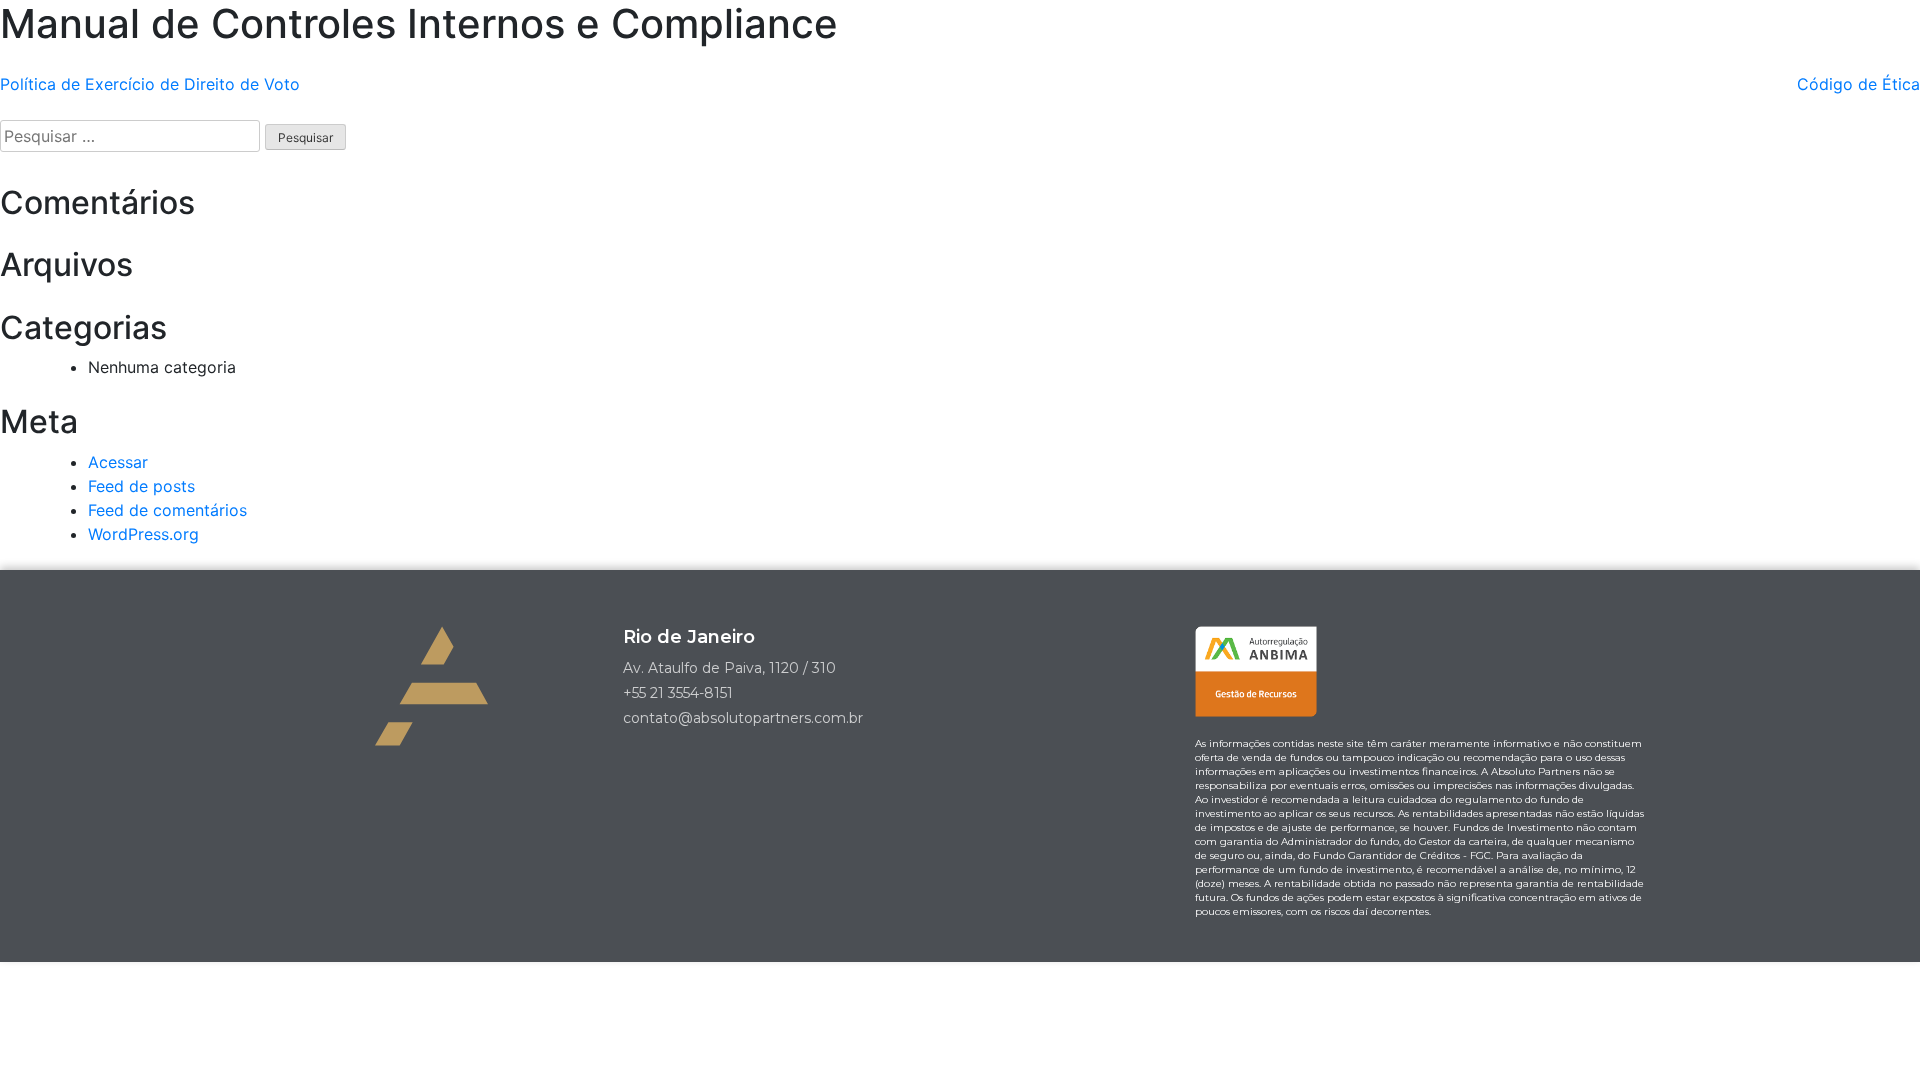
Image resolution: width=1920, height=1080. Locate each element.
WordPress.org (143, 534)
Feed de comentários (167, 510)
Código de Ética (1858, 84)
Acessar (118, 462)
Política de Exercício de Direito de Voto (150, 84)
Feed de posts (141, 486)
